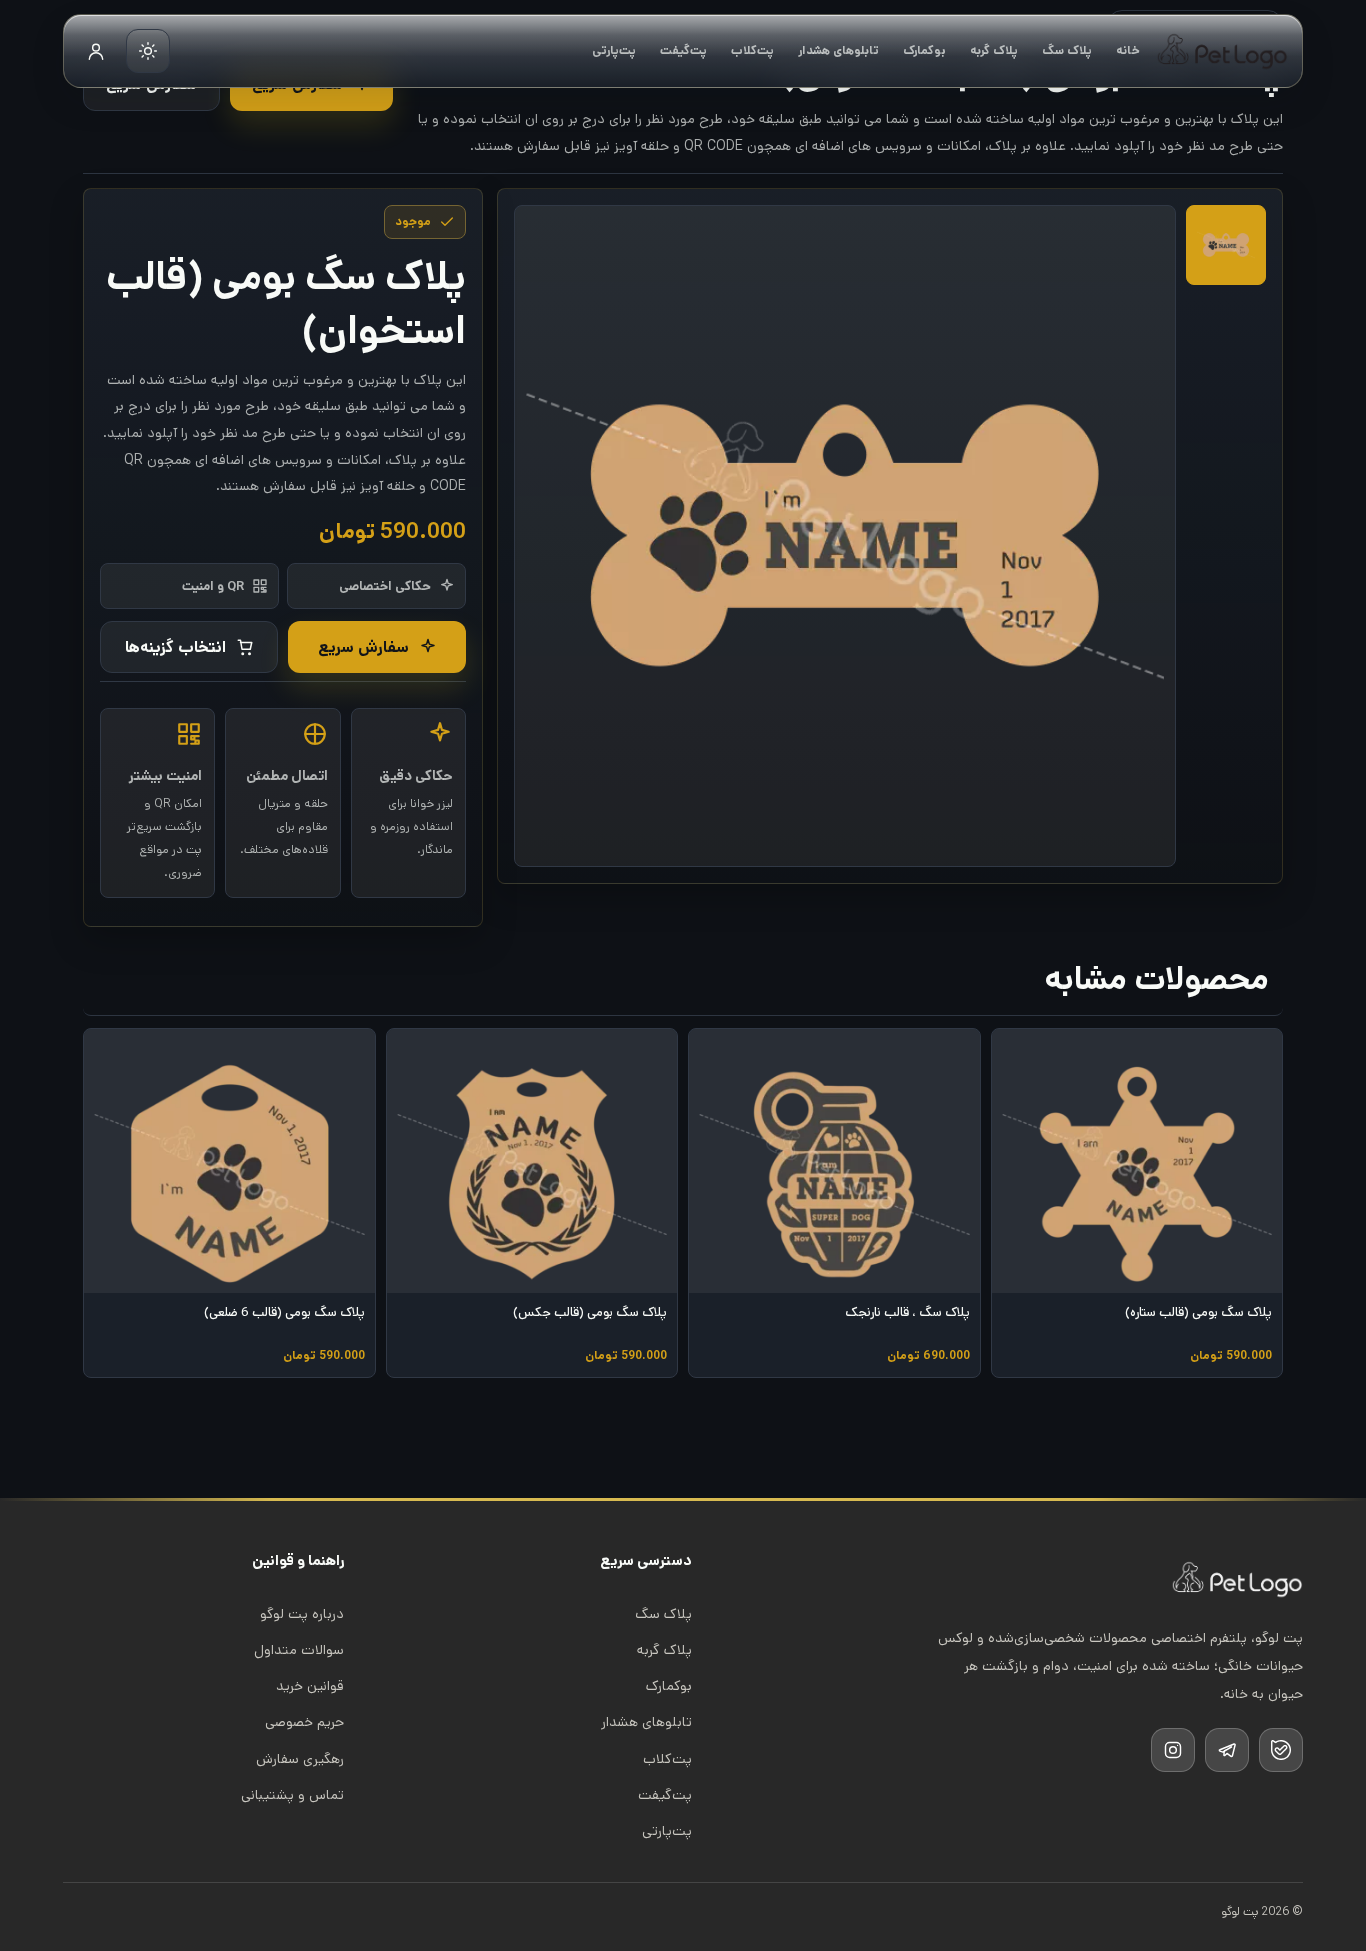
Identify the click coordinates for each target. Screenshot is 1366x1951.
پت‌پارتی (614, 50)
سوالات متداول (299, 1650)
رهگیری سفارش (300, 1759)
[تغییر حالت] (148, 51)
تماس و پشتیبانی (292, 1795)
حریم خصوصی (304, 1722)
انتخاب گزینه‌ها (175, 647)
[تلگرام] (1227, 1750)
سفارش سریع (363, 647)
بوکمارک (924, 50)
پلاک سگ (1067, 50)
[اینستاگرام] (1173, 1750)
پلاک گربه (994, 50)
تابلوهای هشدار (838, 50)
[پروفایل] (96, 51)
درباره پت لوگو (302, 1614)
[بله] (1281, 1750)
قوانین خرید (310, 1686)
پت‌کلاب (752, 50)
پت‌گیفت (683, 50)
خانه (1128, 50)
